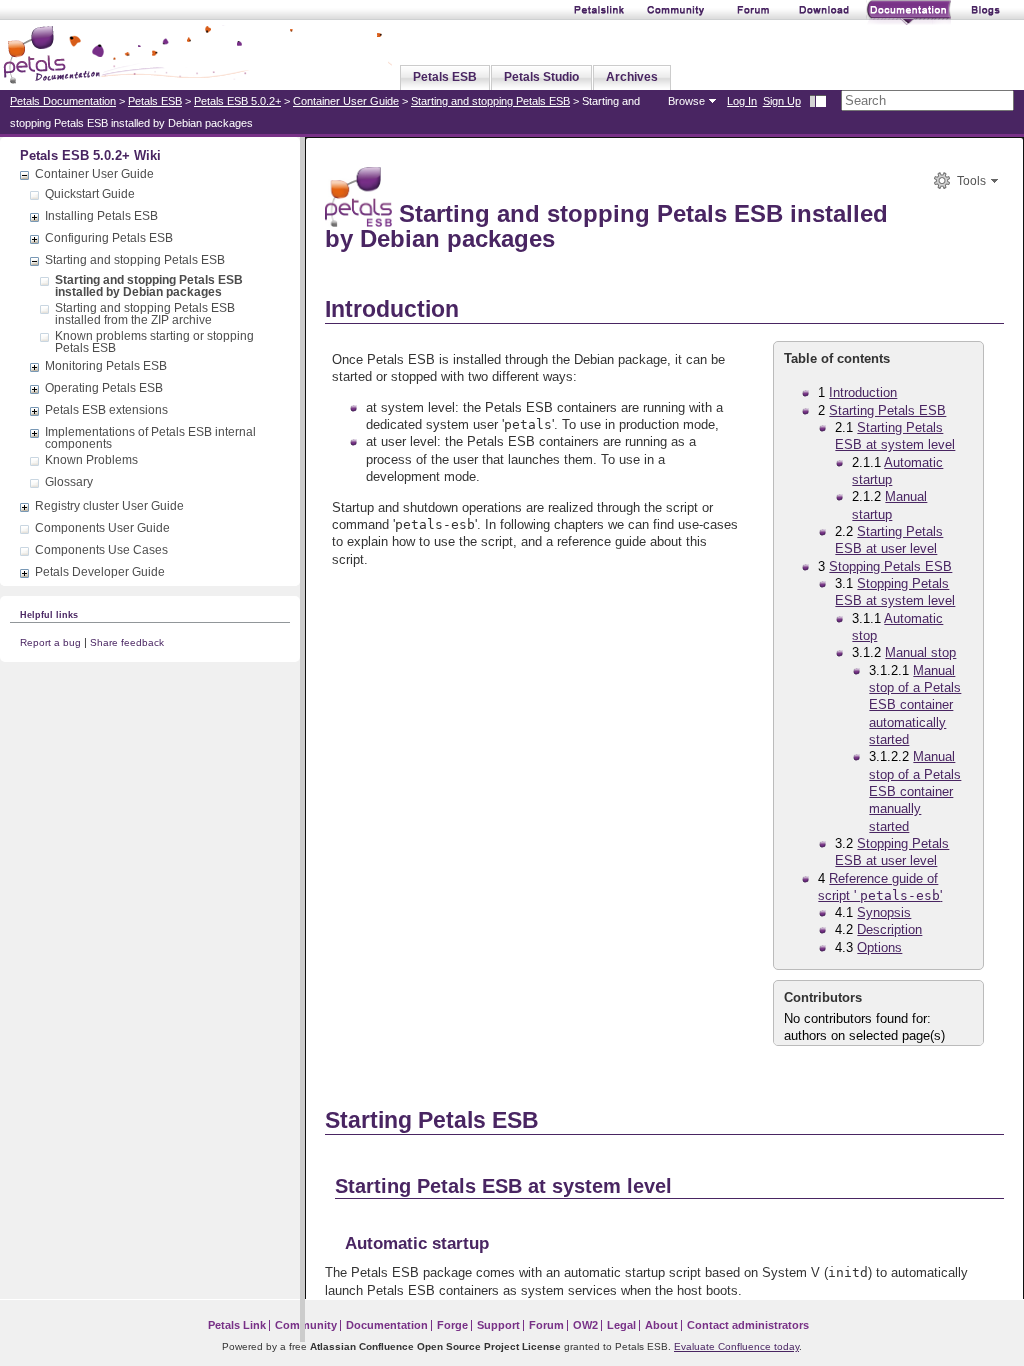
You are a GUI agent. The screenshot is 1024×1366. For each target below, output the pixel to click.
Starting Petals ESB (887, 410)
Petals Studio (541, 77)
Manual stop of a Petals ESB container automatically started (915, 705)
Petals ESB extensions (106, 410)
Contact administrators (748, 1325)
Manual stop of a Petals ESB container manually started (915, 791)
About (661, 1325)
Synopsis (884, 912)
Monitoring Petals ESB (106, 366)
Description (889, 929)
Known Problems (91, 460)
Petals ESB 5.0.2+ (237, 101)
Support (498, 1325)
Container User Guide (346, 101)
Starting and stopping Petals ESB (490, 101)
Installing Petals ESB (101, 216)
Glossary (69, 482)
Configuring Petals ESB (109, 238)
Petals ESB (445, 77)
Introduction (863, 392)
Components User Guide (102, 528)
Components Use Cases (101, 550)
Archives (632, 77)
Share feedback (127, 642)
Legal (621, 1325)
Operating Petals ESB (104, 388)
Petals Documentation (63, 101)
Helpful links (49, 614)
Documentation (387, 1325)
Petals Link (237, 1325)
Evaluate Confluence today (736, 1346)
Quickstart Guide (90, 194)
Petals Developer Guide (100, 572)
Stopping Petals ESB (890, 566)
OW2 (585, 1325)
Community (306, 1325)
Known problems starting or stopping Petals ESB (154, 342)
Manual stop (920, 652)
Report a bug (50, 642)
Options (879, 947)
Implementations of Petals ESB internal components (150, 438)
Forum (546, 1325)
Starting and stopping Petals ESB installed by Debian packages (149, 286)
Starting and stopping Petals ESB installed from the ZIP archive (145, 314)
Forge (452, 1325)
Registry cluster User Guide (109, 506)
